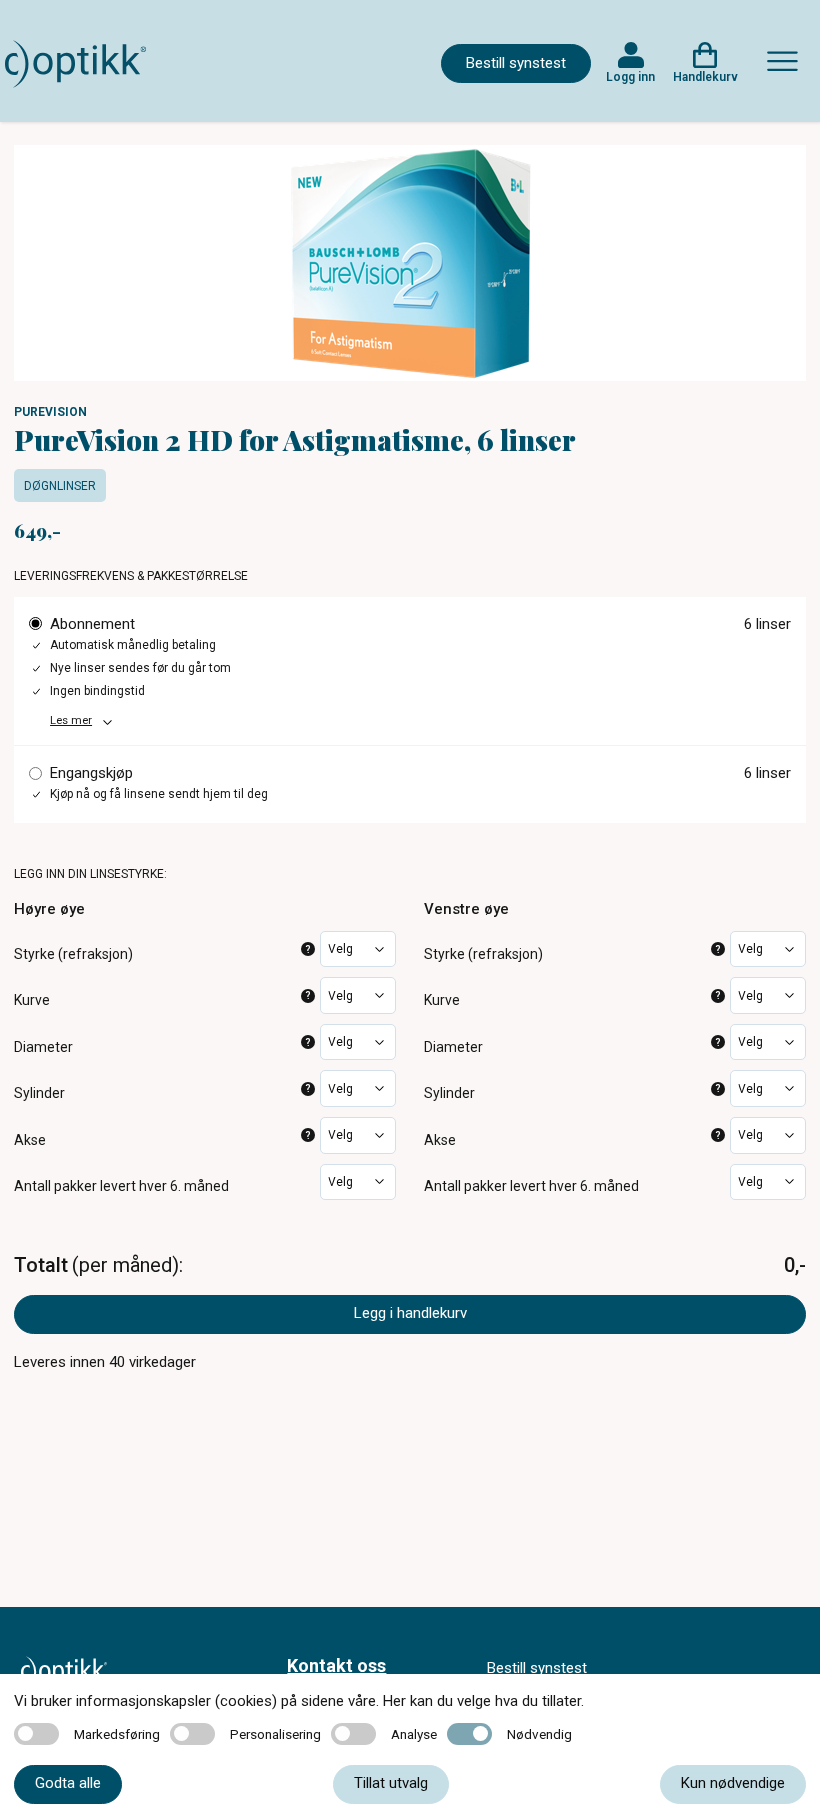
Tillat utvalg (391, 1783)
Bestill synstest (516, 63)
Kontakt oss (336, 1665)
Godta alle (68, 1783)
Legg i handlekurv (410, 1313)
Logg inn (630, 77)
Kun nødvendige (733, 1783)
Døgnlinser (60, 486)
